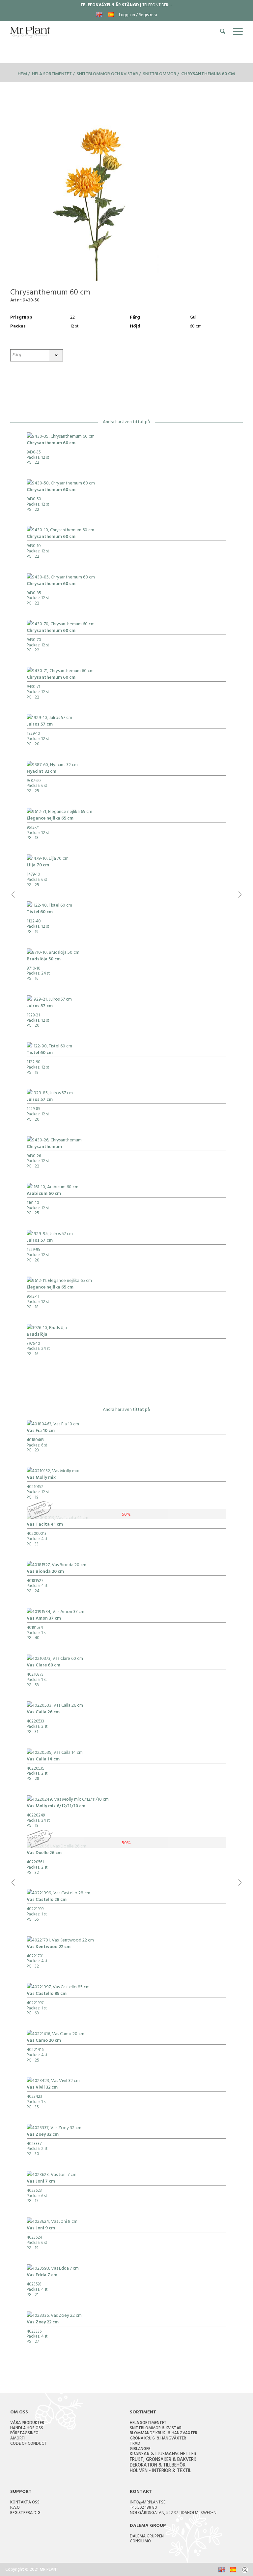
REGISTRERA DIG (25, 2513)
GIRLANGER (140, 2449)
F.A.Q (15, 2508)
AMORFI (17, 2439)
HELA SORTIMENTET (148, 2423)
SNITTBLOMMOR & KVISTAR (156, 2429)
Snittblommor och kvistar (107, 74)
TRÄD (135, 2444)
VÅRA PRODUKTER (27, 2423)
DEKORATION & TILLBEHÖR (158, 2466)
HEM (22, 74)
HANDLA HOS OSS (27, 2429)
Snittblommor (160, 74)
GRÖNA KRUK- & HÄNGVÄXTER (158, 2439)
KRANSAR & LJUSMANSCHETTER (163, 2454)
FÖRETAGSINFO (24, 2434)
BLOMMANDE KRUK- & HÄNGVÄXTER (164, 2434)
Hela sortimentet (52, 74)
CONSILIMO (140, 2542)
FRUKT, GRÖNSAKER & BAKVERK (163, 2460)
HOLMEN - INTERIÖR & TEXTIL (161, 2471)
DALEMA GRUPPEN (147, 2537)
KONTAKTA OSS (25, 2503)
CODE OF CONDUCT (28, 2444)
